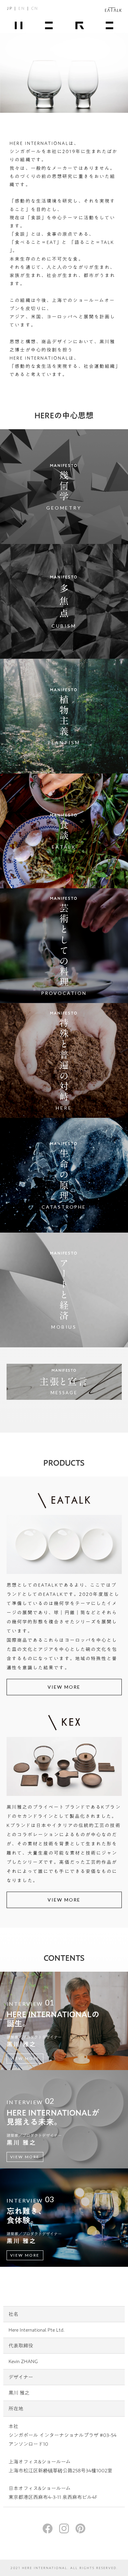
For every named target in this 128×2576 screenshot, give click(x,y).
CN (35, 8)
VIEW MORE (64, 1687)
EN (22, 8)
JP (10, 8)
